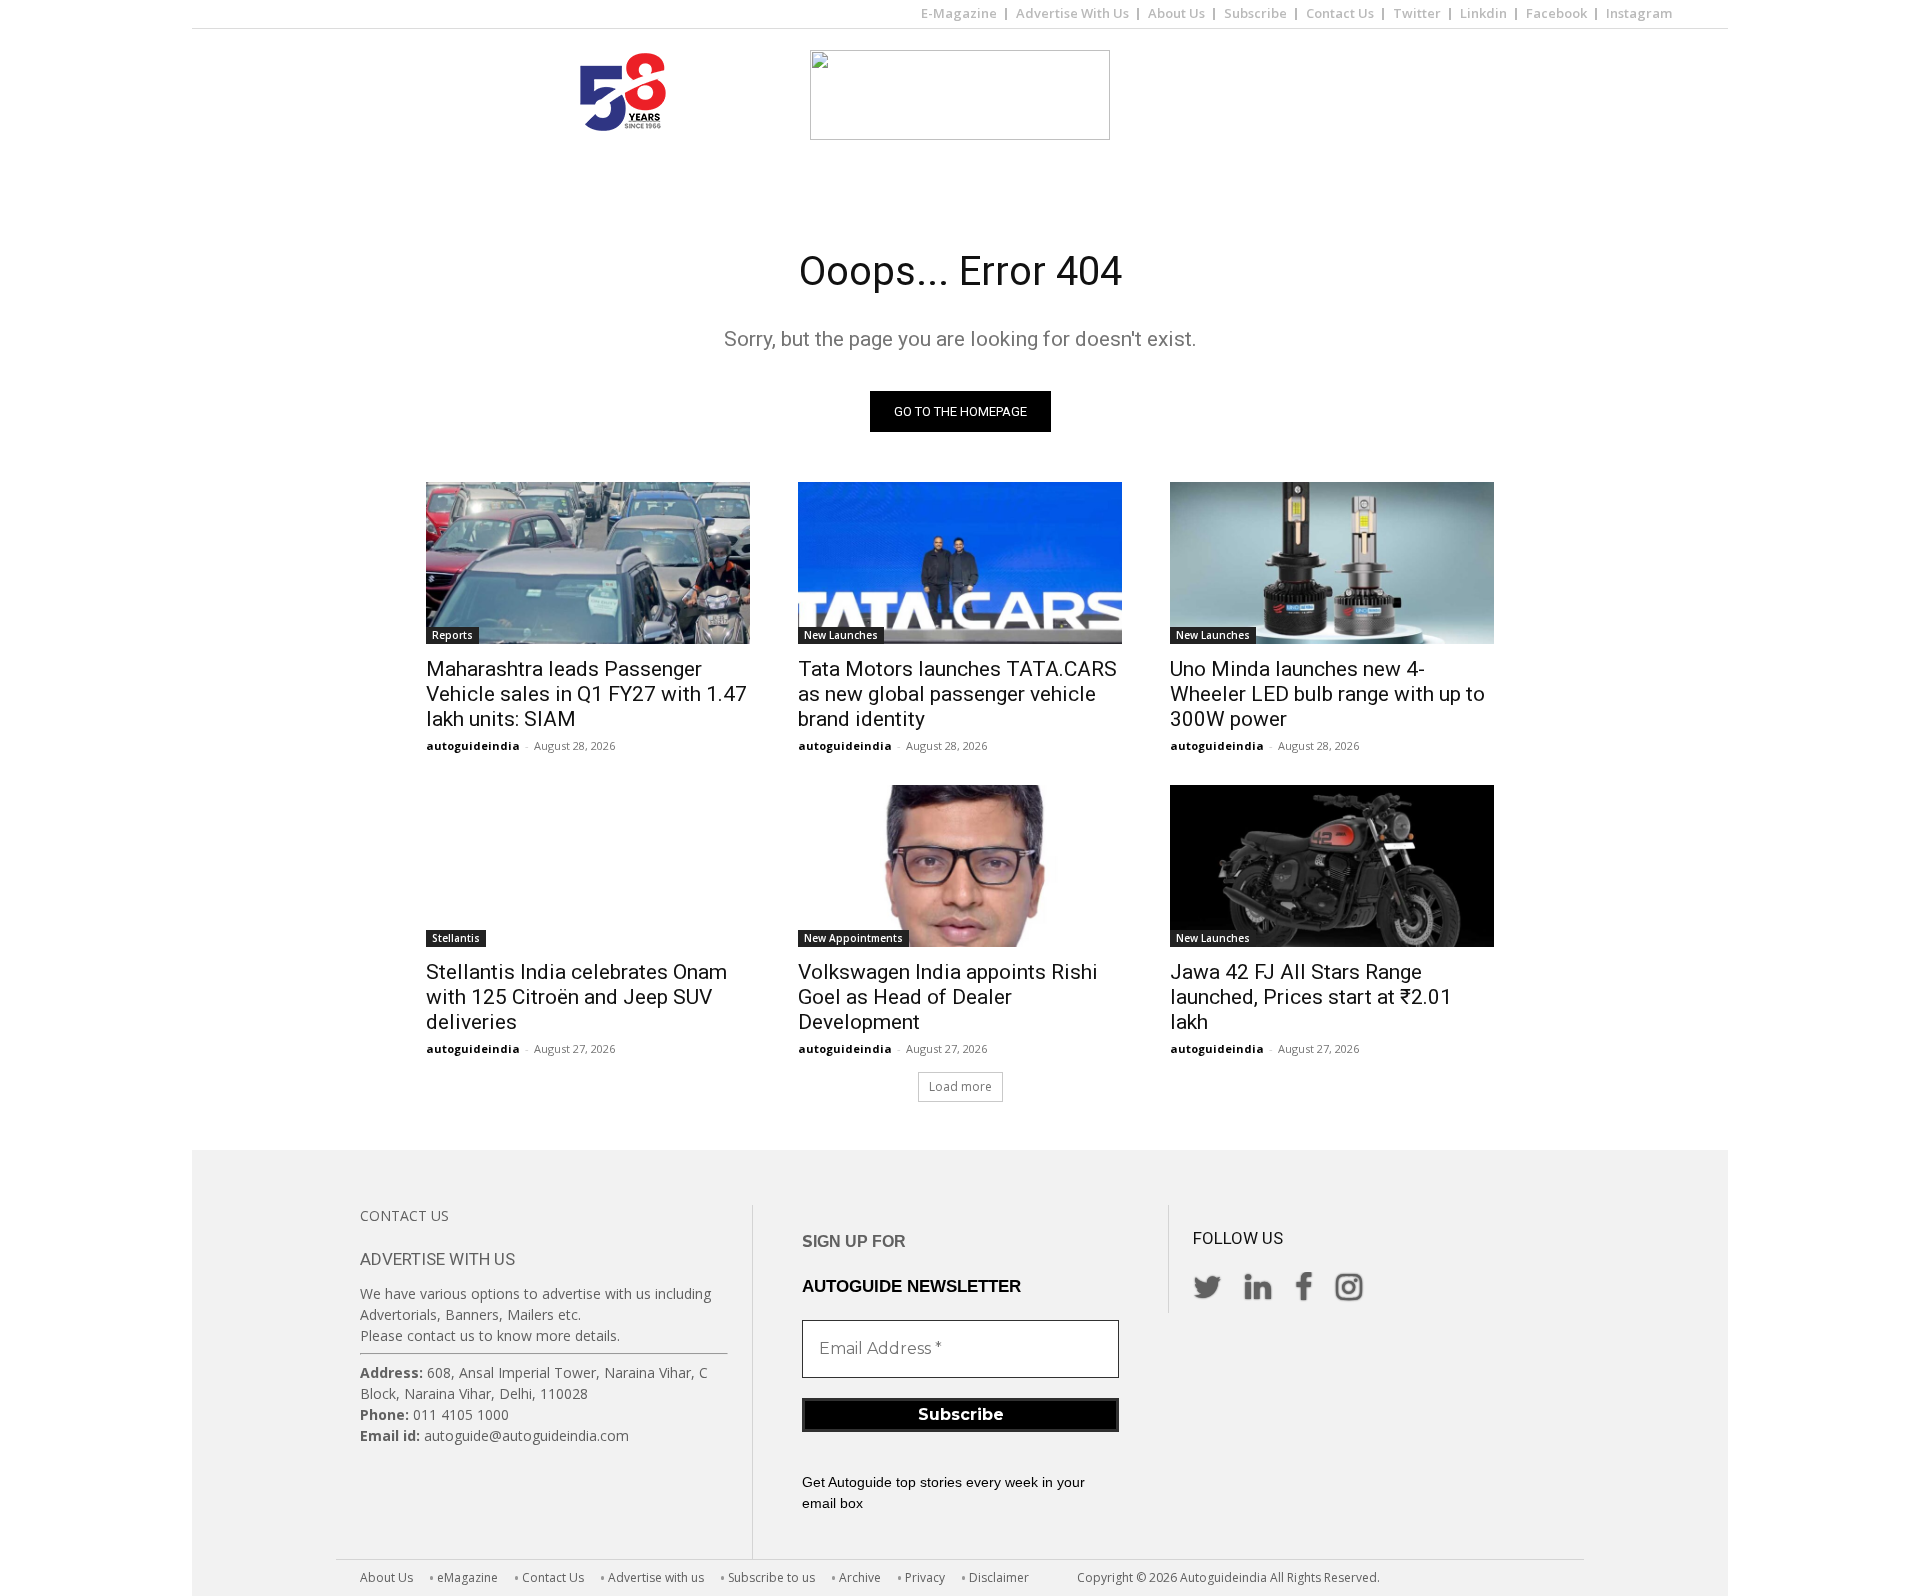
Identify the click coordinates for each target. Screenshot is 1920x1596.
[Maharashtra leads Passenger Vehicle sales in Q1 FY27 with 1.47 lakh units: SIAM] (588, 563)
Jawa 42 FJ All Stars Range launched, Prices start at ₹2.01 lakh (1311, 997)
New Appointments (853, 938)
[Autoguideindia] (960, 95)
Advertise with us (656, 1577)
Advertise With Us (1072, 13)
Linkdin (1483, 13)
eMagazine (467, 1577)
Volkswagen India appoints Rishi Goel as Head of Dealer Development (948, 997)
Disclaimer (999, 1577)
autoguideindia (473, 745)
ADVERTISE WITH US (437, 1259)
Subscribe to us (771, 1577)
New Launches (841, 635)
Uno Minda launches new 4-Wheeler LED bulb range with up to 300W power (1327, 694)
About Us (1176, 13)
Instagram (1639, 13)
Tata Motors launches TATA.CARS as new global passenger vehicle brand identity (957, 694)
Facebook (1556, 13)
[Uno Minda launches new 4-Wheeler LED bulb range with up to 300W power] (1332, 563)
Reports (452, 635)
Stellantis (456, 938)
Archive (860, 1577)
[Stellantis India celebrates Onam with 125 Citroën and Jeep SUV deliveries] (588, 866)
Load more (960, 1086)
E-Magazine (959, 13)
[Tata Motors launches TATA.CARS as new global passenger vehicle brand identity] (960, 563)
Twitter (1417, 13)
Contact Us (1340, 13)
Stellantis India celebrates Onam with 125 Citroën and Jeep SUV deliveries (576, 997)
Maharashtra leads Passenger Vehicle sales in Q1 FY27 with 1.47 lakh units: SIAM (586, 694)
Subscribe (1255, 13)
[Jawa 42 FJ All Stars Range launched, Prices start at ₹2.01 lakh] (1332, 866)
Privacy (925, 1577)
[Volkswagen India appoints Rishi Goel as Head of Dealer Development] (960, 866)
